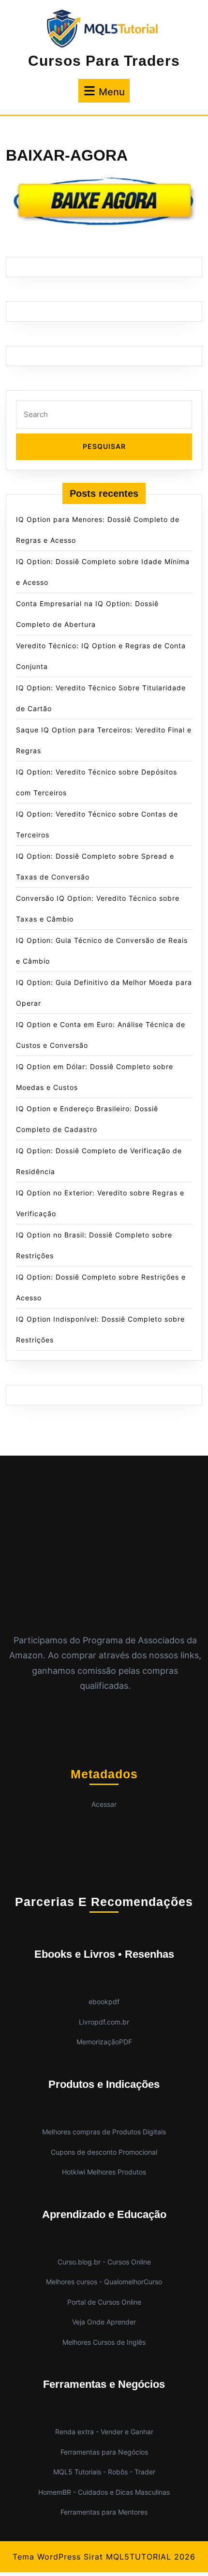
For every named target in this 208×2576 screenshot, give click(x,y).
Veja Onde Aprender (104, 2322)
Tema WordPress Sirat (58, 2557)
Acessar (104, 1804)
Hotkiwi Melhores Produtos (104, 2172)
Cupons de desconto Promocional (104, 2152)
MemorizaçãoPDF (104, 2042)
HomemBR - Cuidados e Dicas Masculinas (104, 2492)
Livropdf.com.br (104, 2022)
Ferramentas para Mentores (104, 2512)
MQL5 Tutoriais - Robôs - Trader (104, 2472)
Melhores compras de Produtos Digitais (104, 2132)
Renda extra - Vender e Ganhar (104, 2432)
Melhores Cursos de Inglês (104, 2342)
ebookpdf (104, 2002)
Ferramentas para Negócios (104, 2452)
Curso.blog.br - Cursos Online (104, 2262)
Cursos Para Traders (104, 61)
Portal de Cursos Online (104, 2302)
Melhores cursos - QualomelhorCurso (104, 2282)
